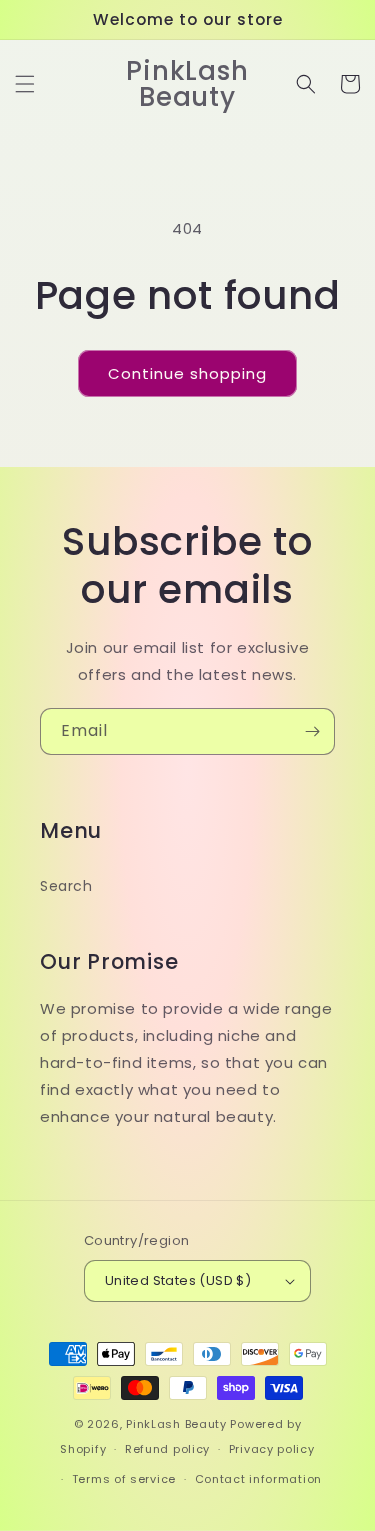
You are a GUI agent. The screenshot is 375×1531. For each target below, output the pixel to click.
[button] (25, 84)
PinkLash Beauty (176, 1424)
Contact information (258, 1479)
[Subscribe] (312, 731)
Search (66, 886)
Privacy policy (272, 1449)
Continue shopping (187, 373)
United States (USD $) (178, 1280)
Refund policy (167, 1449)
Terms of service (124, 1479)
